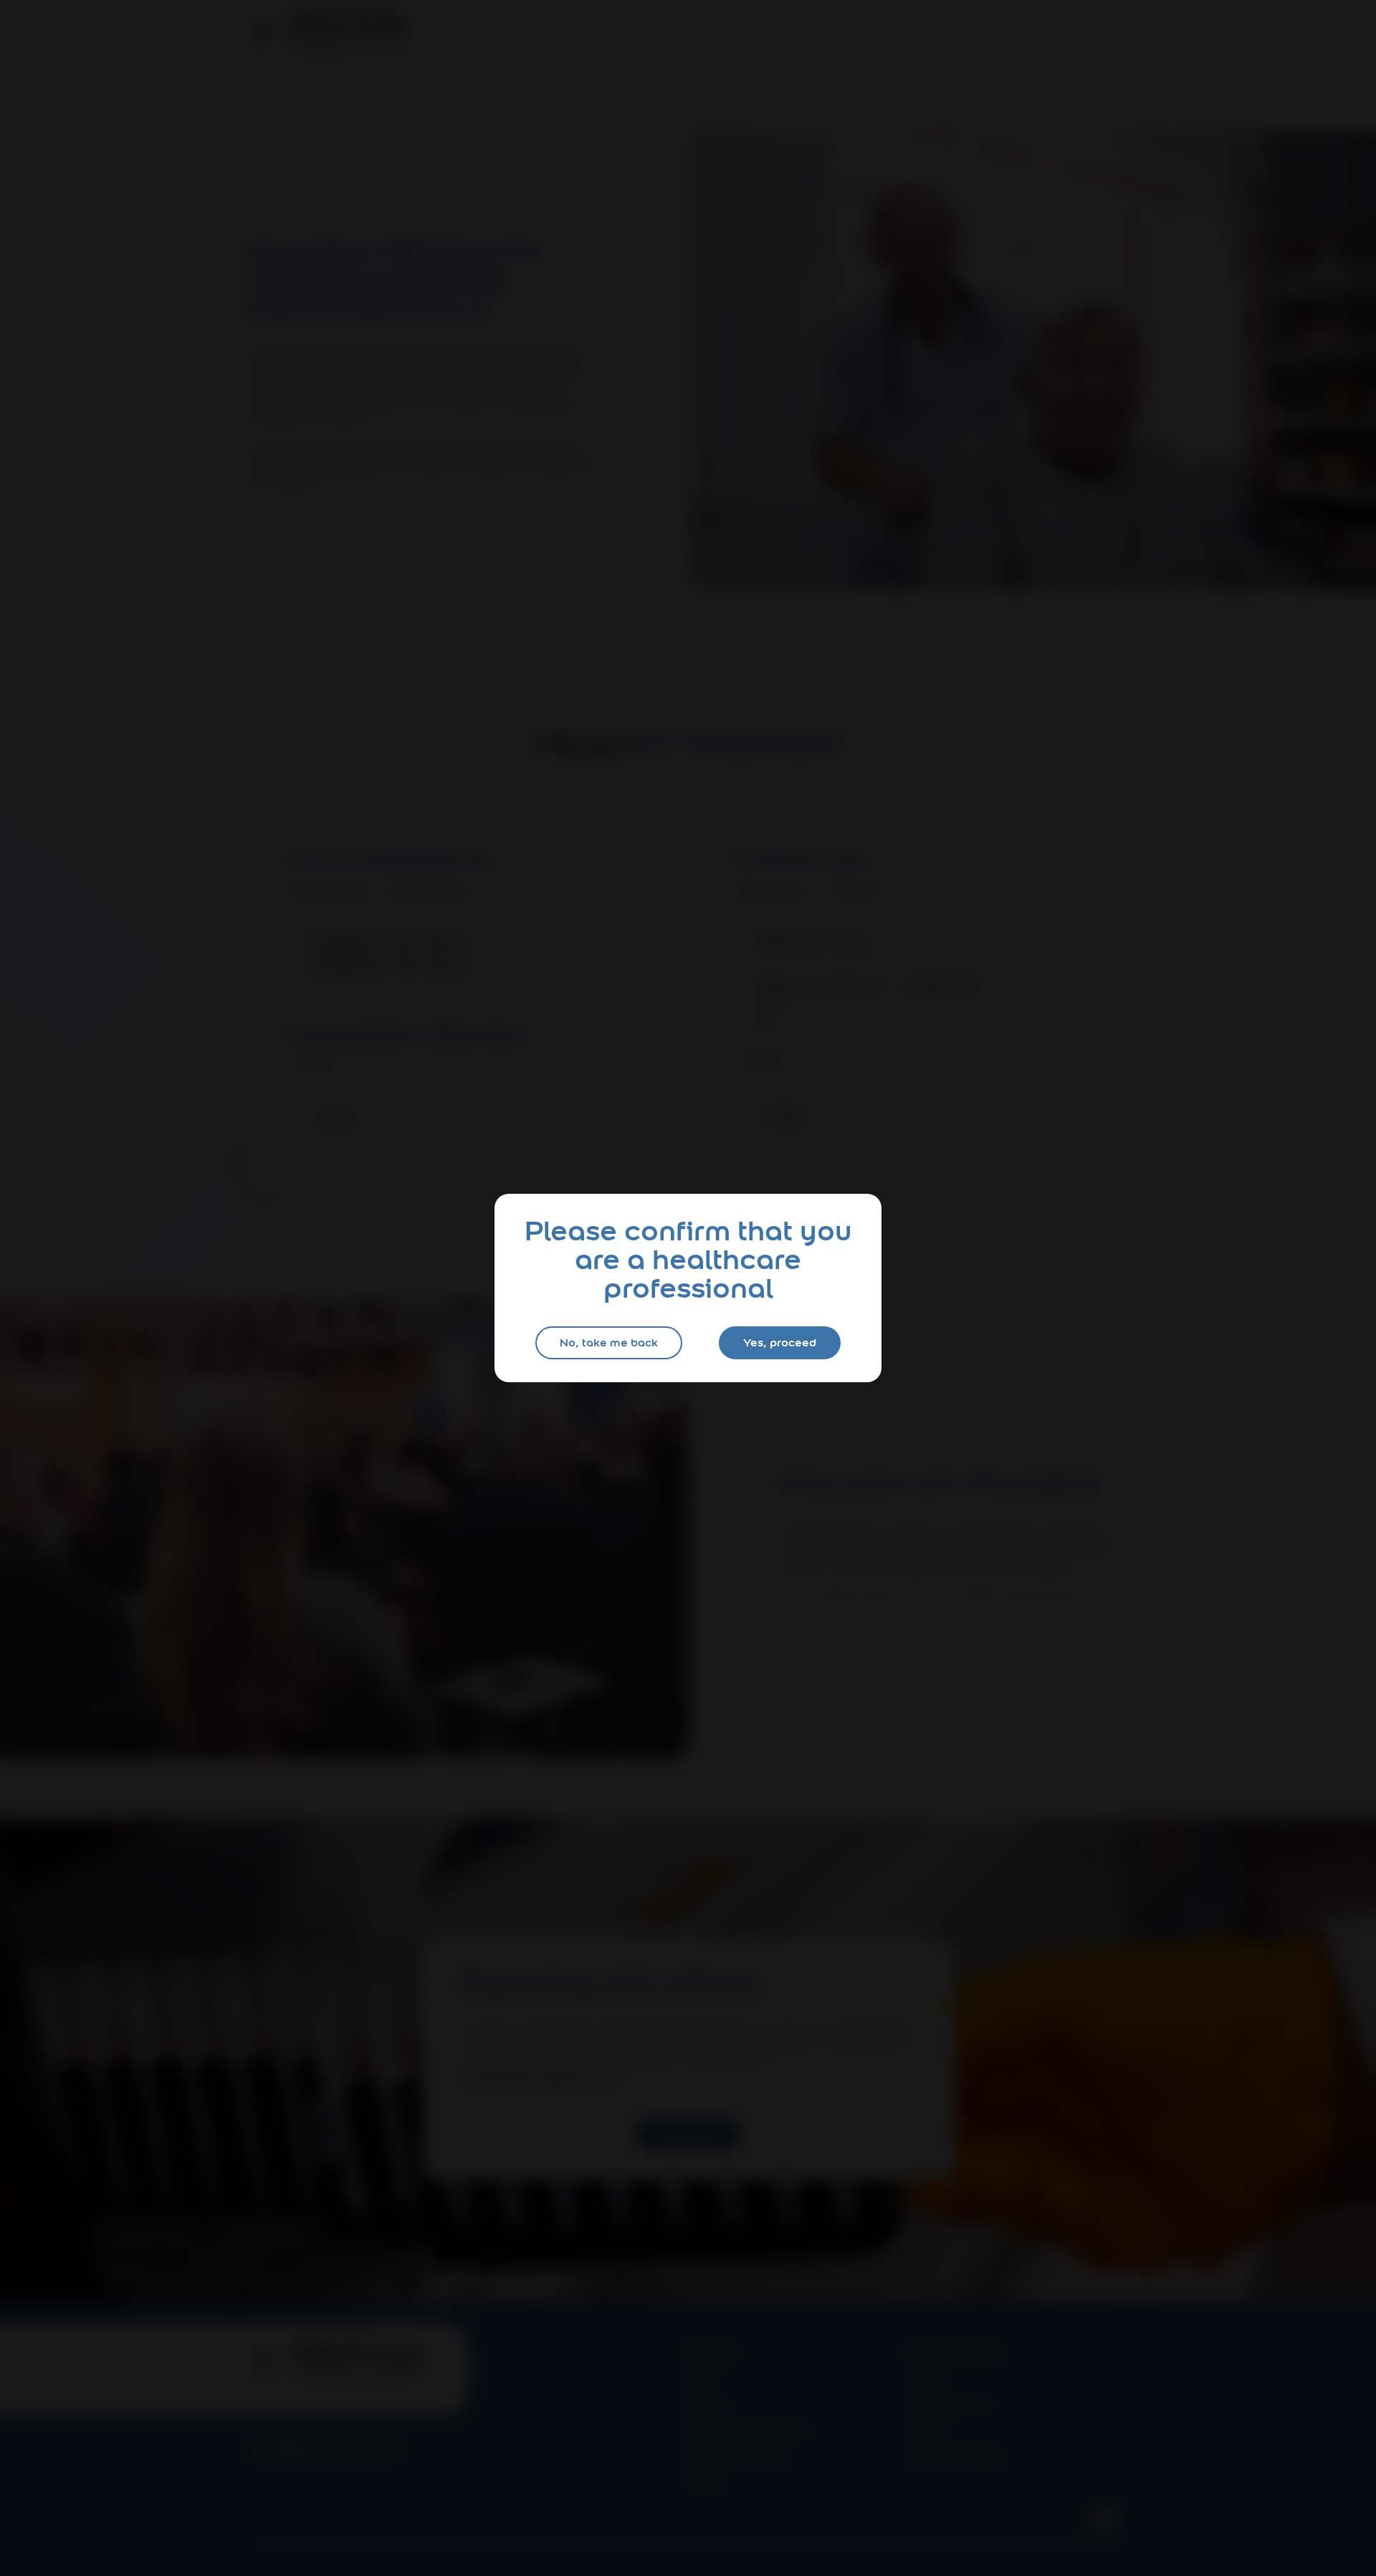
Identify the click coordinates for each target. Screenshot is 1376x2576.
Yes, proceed (780, 1342)
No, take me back (609, 1342)
